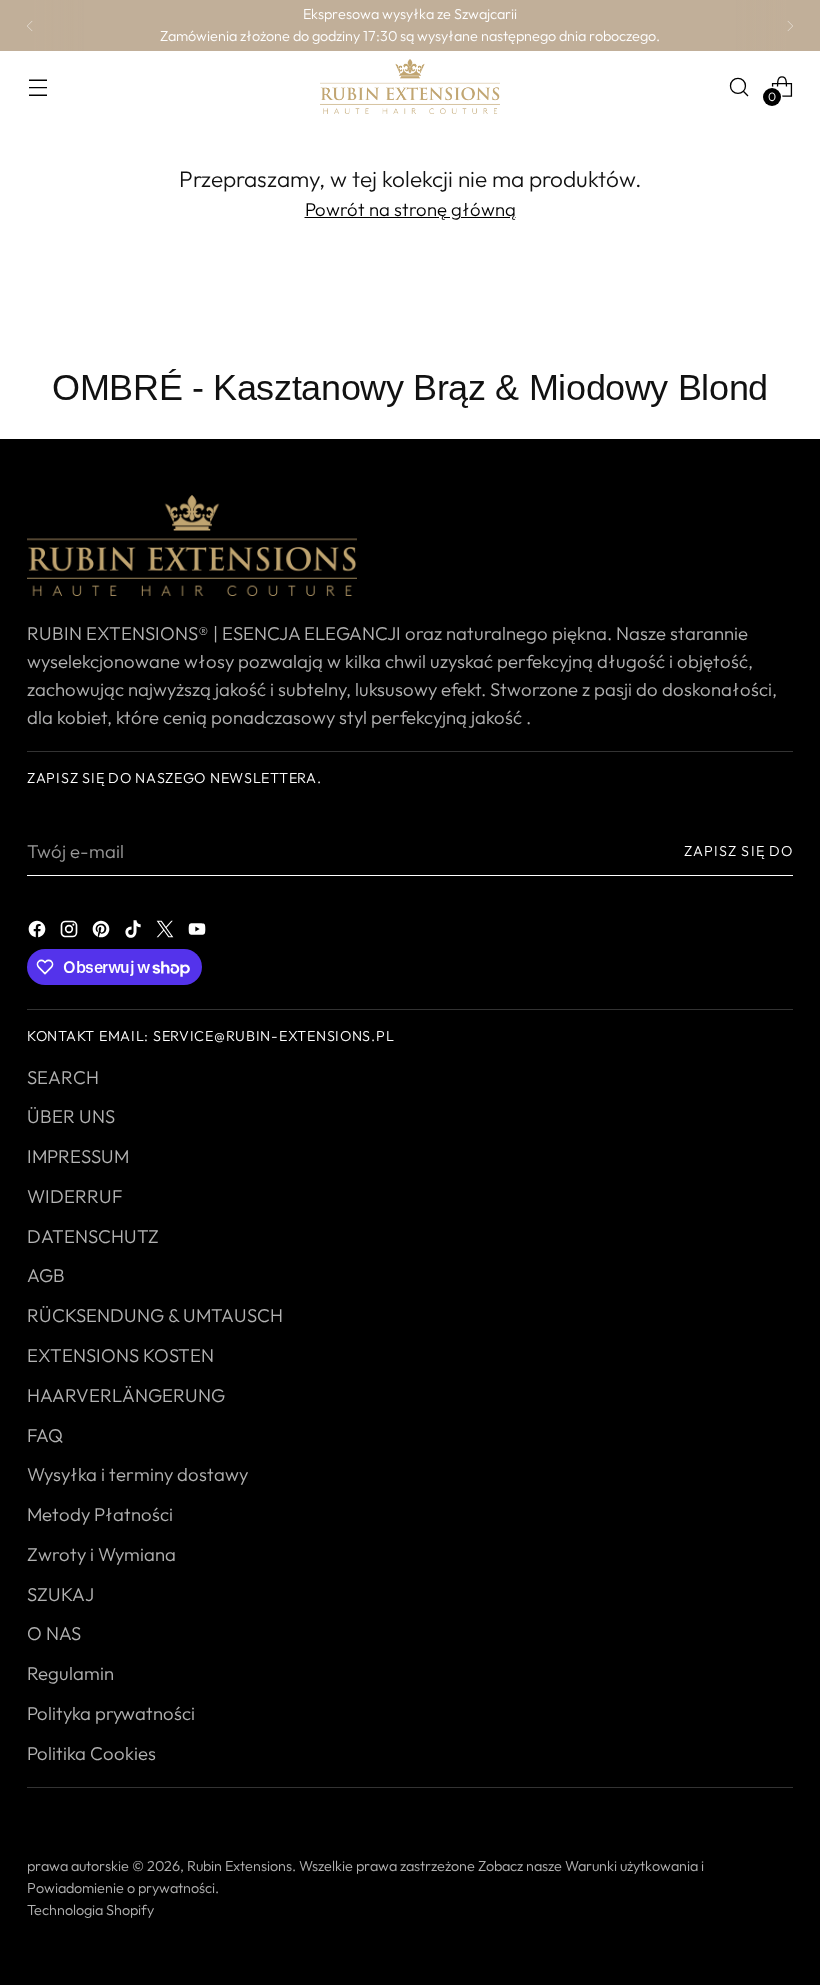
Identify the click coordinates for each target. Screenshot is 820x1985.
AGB (46, 1275)
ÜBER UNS (71, 1116)
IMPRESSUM (78, 1156)
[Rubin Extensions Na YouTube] (199, 927)
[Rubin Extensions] (410, 86)
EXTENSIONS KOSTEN (120, 1355)
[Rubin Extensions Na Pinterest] (103, 927)
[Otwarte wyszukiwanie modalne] (739, 86)
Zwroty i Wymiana (101, 1554)
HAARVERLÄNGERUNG (126, 1395)
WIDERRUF (74, 1196)
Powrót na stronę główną (410, 209)
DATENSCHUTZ (93, 1236)
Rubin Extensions (239, 1866)
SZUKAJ (60, 1594)
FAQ (45, 1435)
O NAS (54, 1633)
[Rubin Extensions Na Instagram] (71, 927)
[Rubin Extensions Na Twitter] (167, 927)
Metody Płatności (100, 1514)
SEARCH (63, 1077)
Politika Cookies (91, 1753)
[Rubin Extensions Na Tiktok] (135, 927)
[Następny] (790, 25)
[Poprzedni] (30, 25)
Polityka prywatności (111, 1713)
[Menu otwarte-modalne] (37, 86)
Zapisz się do (738, 851)
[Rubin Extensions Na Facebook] (39, 927)
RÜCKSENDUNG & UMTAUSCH (155, 1315)
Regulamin (70, 1673)
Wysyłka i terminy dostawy (137, 1474)
